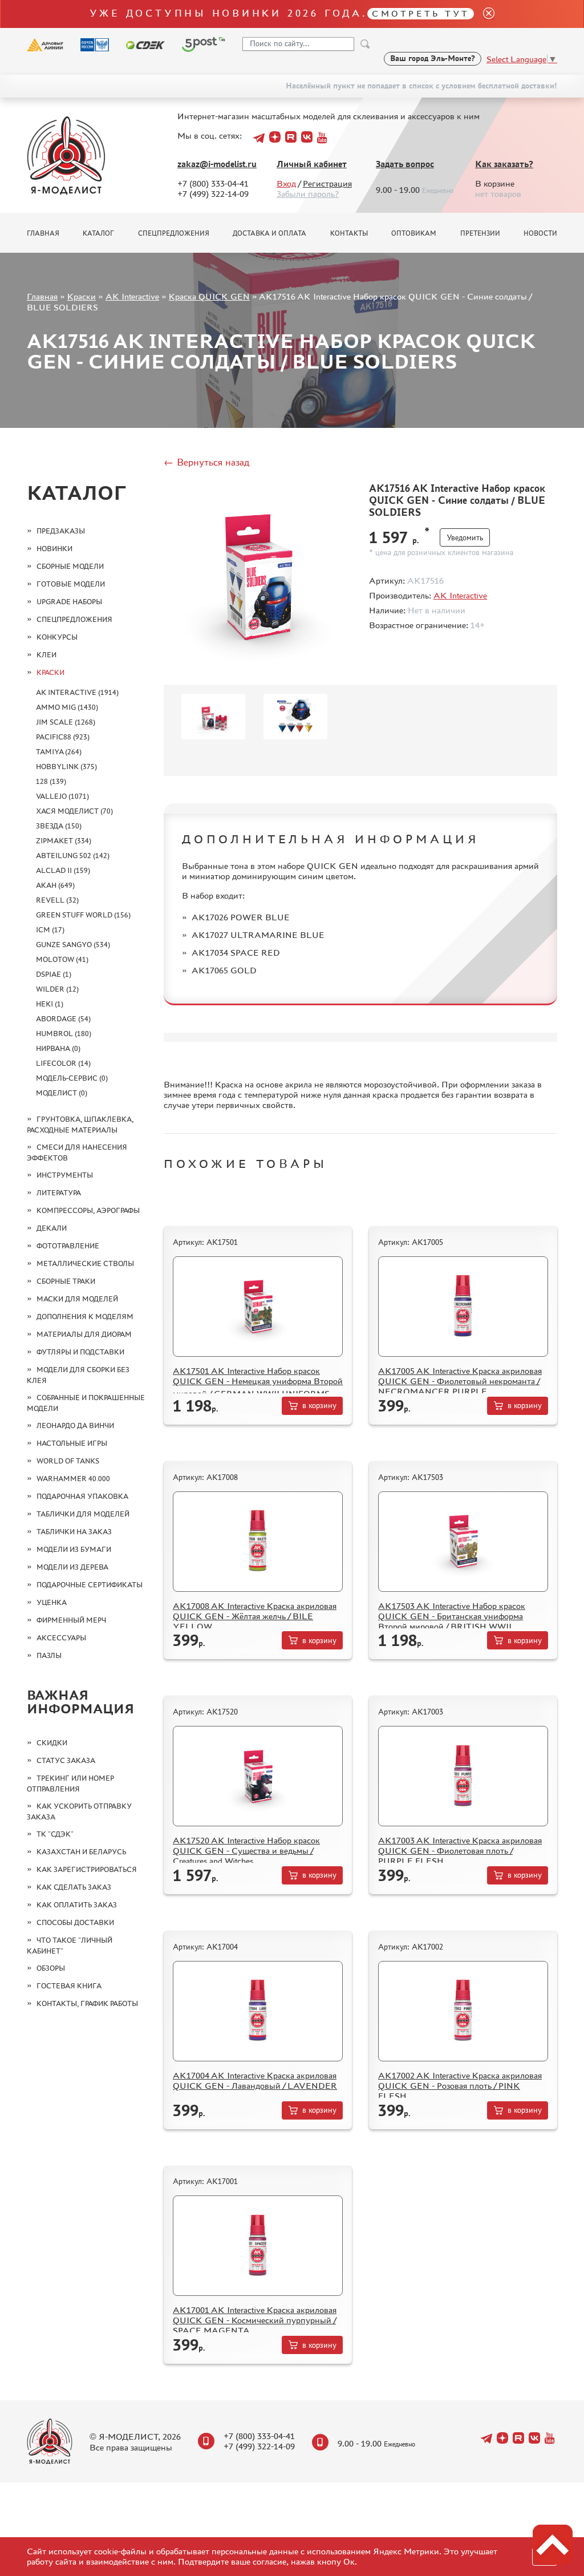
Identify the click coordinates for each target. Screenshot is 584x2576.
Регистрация (327, 183)
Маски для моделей (77, 1299)
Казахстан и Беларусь (81, 1852)
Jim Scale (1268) (66, 722)
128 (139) (51, 781)
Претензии (480, 233)
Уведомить (465, 538)
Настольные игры (72, 1443)
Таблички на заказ (74, 1532)
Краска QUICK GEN (209, 296)
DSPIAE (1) (54, 974)
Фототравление (68, 1246)
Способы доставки (75, 1922)
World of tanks (68, 1461)
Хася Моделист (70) (74, 811)
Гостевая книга (69, 1986)
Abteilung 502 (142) (73, 856)
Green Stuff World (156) (83, 915)
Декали (52, 1228)
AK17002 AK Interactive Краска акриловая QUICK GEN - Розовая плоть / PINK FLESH (460, 2086)
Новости (540, 233)
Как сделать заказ (74, 1887)
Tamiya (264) (59, 752)
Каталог (98, 233)
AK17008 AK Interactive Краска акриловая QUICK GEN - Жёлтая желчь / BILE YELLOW (255, 1616)
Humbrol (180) (64, 1034)
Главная (43, 233)
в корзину (319, 1406)
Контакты (349, 233)
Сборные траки (66, 1281)
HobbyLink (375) (66, 767)
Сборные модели (70, 566)
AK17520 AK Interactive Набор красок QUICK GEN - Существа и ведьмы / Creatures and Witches (246, 1851)
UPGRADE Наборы (69, 602)
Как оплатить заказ (77, 1905)
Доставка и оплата (269, 233)
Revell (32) (57, 900)
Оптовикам (414, 233)
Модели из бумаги (74, 1549)
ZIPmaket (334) (64, 841)
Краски (82, 296)
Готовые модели (71, 584)
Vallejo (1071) (62, 796)
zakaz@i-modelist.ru (217, 164)
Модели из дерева (72, 1567)
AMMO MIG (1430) (67, 707)
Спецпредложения (174, 233)
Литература (59, 1193)
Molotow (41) (62, 959)
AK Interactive (132, 296)
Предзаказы (61, 531)
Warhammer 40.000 (73, 1479)
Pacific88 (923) (63, 737)
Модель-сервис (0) (72, 1078)
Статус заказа (66, 1760)
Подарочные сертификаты (90, 1585)
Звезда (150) (59, 826)
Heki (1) (50, 1004)
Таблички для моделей (83, 1514)
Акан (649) (55, 885)
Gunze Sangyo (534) (73, 945)
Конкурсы (57, 637)
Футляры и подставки (80, 1352)
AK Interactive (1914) (77, 692)
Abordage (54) (63, 1019)
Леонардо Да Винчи (75, 1426)
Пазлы (49, 1655)
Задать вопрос (405, 164)
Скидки (52, 1743)
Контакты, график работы (87, 2003)
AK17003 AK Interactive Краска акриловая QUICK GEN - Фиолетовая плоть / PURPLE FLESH (460, 1851)
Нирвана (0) (58, 1048)
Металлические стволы (85, 1263)
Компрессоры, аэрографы (88, 1210)
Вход (286, 183)
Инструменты (65, 1175)
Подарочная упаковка (82, 1496)
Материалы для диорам (84, 1334)
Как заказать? (504, 164)
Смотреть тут (421, 13)
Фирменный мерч (71, 1620)
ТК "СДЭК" (55, 1834)
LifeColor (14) (63, 1063)
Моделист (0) (62, 1093)
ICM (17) (50, 930)
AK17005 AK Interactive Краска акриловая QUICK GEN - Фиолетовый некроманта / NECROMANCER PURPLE (460, 1381)
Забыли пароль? (308, 194)
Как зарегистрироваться (87, 1869)
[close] (484, 14)
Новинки (54, 549)
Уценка (52, 1602)
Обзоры (51, 1968)
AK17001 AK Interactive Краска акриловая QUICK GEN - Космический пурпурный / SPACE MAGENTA (255, 2320)
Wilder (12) (57, 989)
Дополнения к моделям (85, 1317)
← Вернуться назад (206, 462)
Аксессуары (61, 1638)
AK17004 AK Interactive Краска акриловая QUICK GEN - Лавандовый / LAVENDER (255, 2080)
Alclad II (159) (63, 870)
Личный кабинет (312, 164)
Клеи (46, 655)
